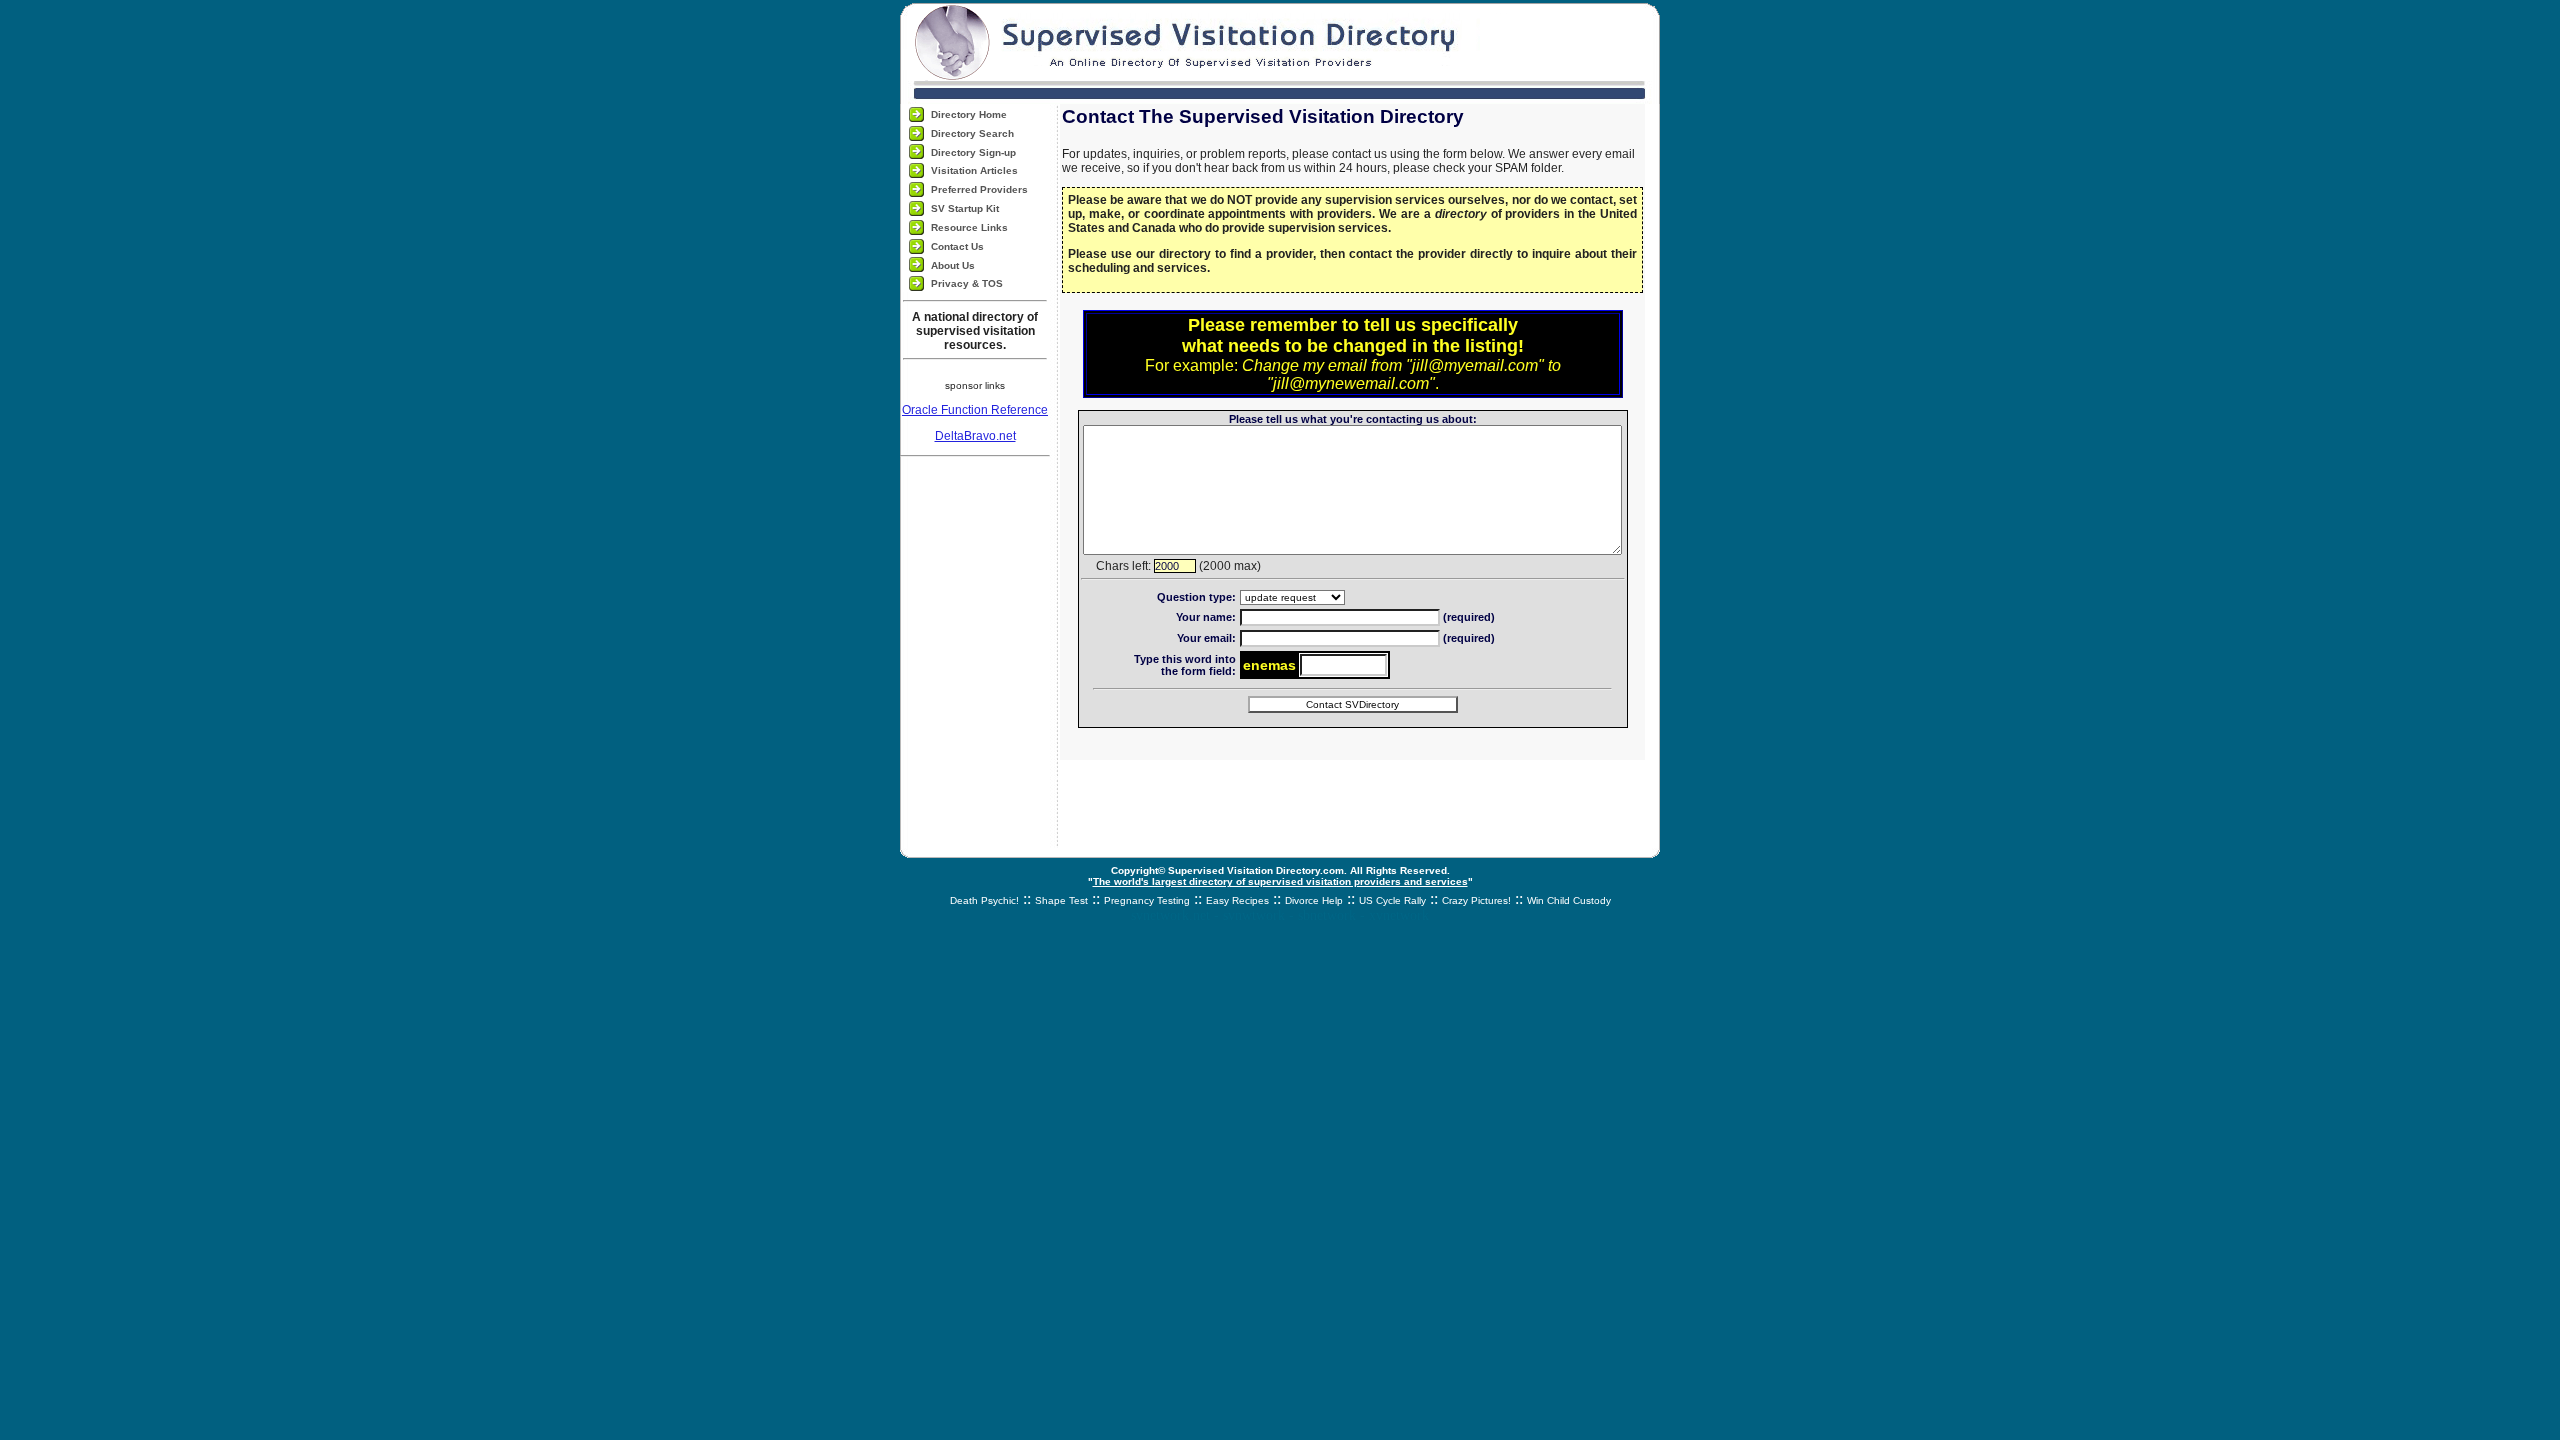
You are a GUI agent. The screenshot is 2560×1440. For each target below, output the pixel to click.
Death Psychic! (984, 900)
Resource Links (969, 227)
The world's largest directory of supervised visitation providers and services (1280, 881)
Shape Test (1061, 900)
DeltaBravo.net (975, 436)
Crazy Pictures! (1476, 900)
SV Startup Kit (965, 208)
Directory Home (969, 114)
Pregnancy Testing (1147, 900)
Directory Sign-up (973, 152)
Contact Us (957, 246)
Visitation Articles (974, 170)
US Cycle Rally (1392, 900)
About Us (953, 265)
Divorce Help (1314, 900)
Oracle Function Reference (975, 410)
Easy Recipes (1237, 900)
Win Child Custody (1569, 900)
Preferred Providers (979, 189)
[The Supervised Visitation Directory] (1280, 52)
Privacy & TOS (967, 283)
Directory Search (972, 133)
